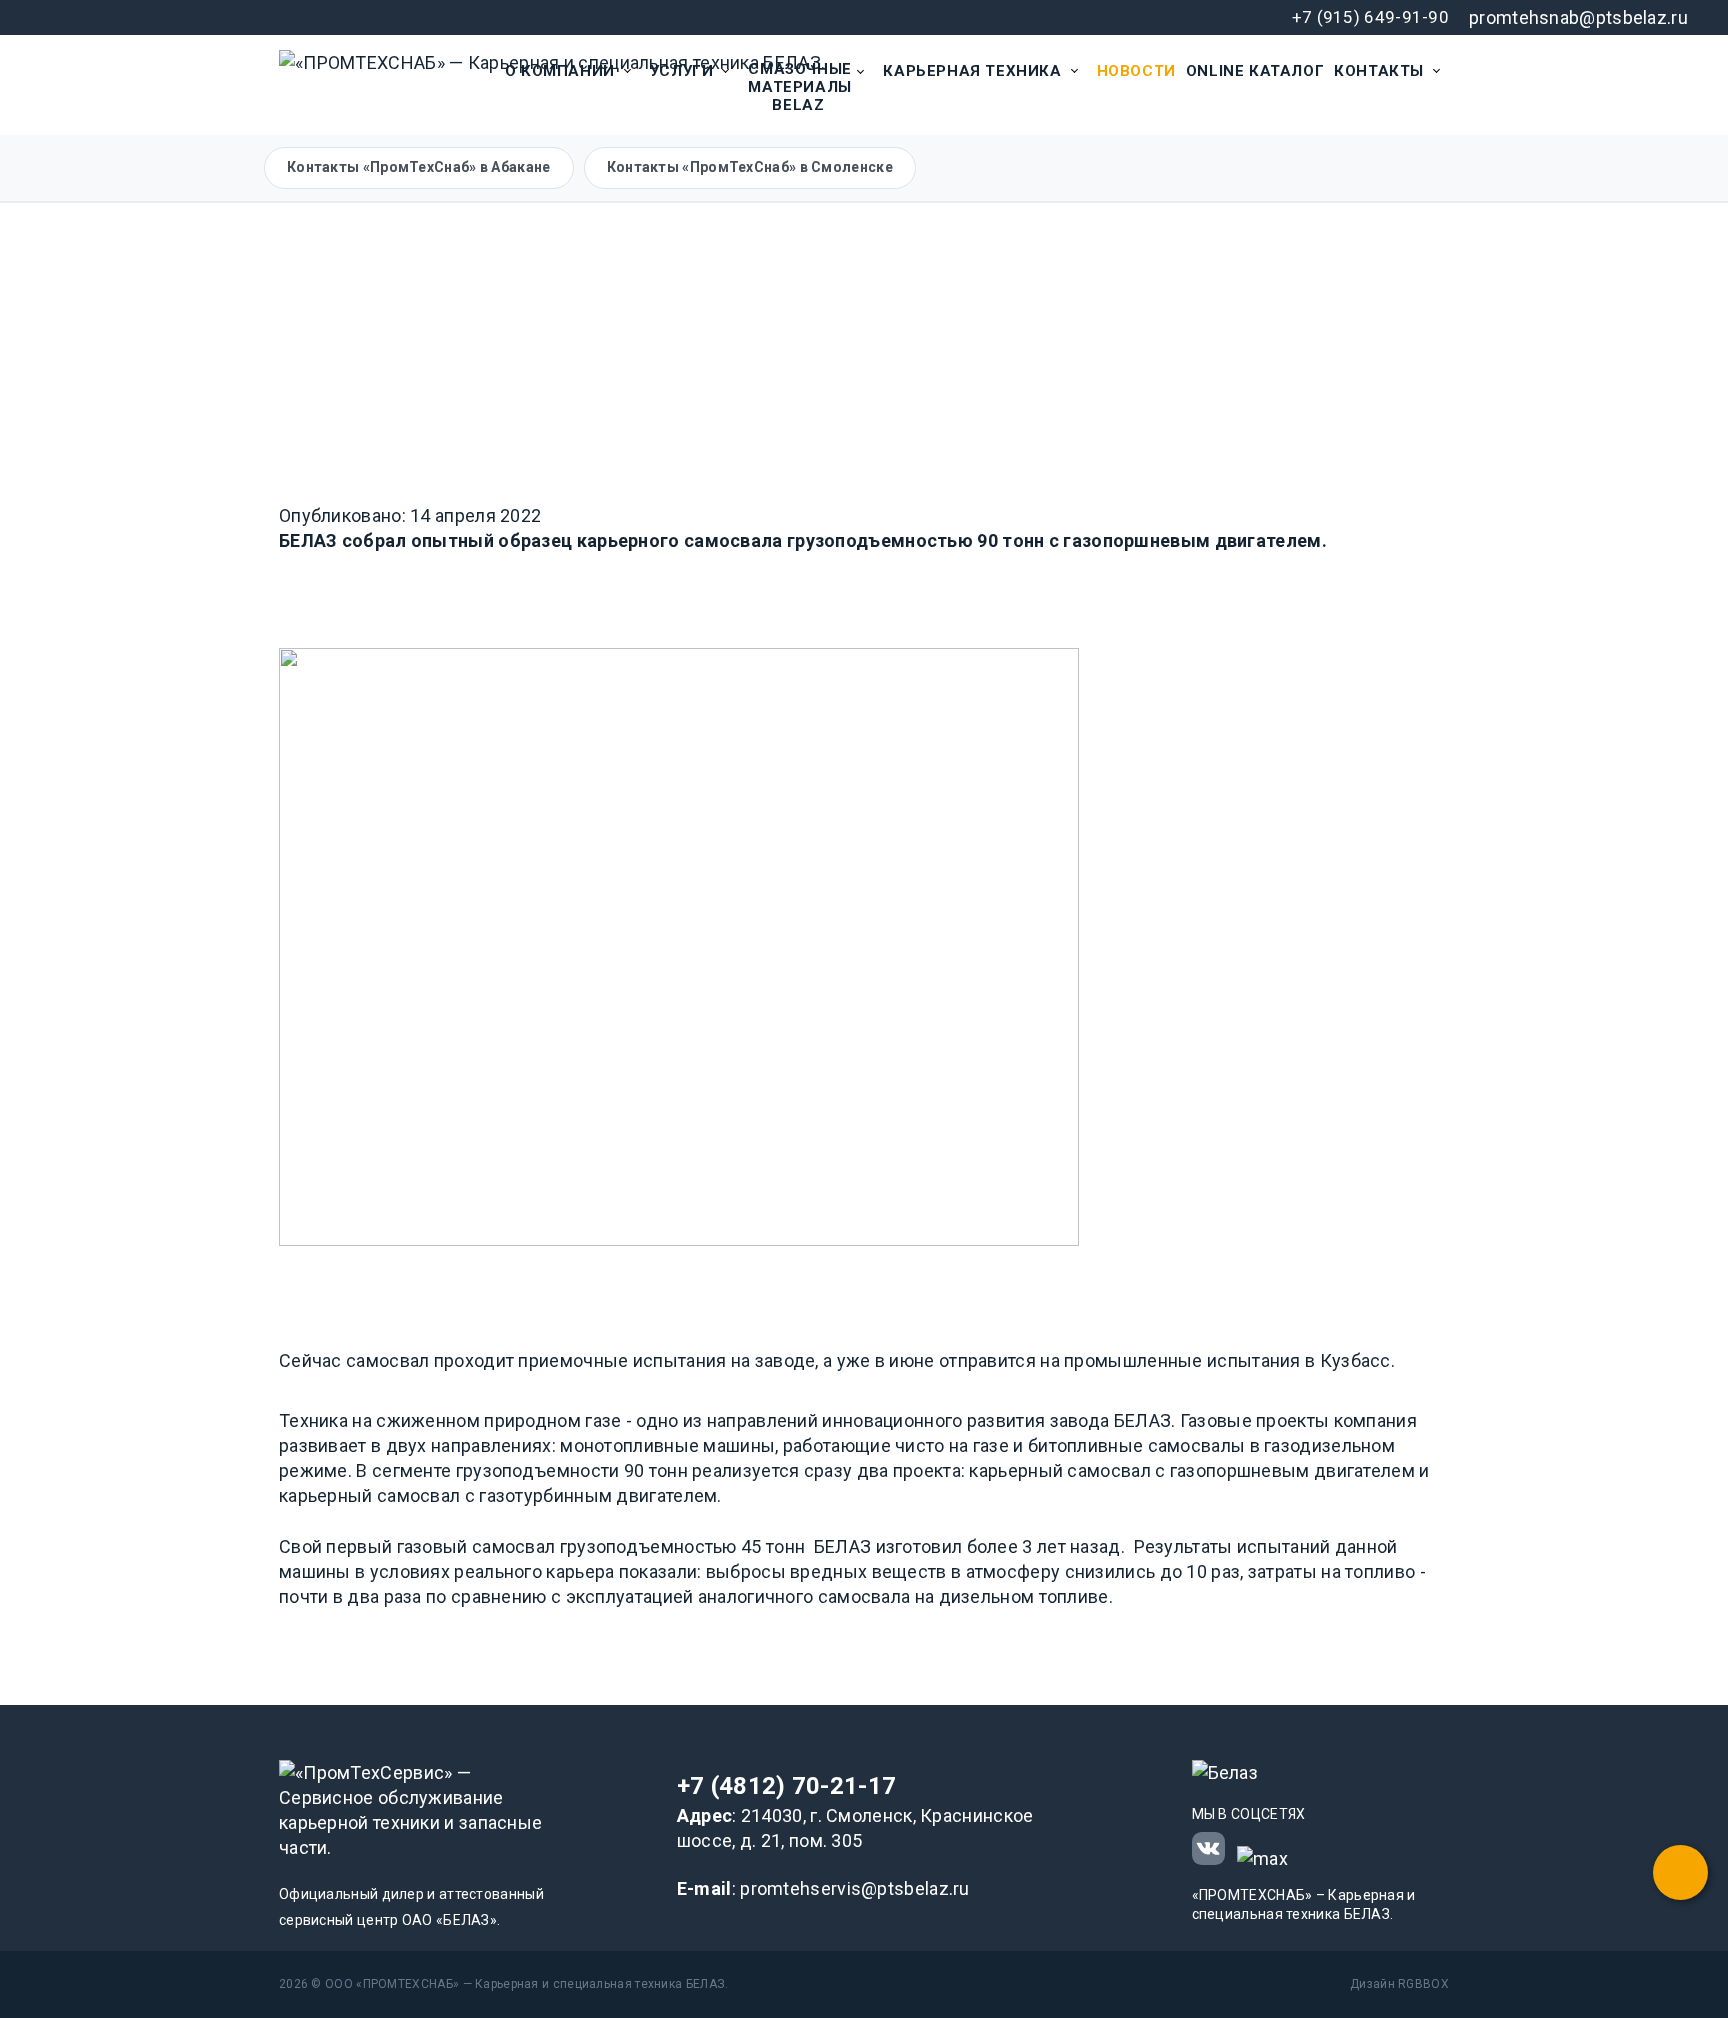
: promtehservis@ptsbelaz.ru (823, 1888)
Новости (1136, 71)
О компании (560, 71)
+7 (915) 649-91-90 (1370, 17)
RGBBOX (1423, 1984)
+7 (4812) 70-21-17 (786, 1786)
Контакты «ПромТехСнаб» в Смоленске (750, 167)
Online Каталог (1255, 71)
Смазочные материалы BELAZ (799, 87)
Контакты (1379, 71)
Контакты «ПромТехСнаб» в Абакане (419, 167)
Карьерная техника (972, 71)
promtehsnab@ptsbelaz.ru (1578, 17)
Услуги (682, 71)
